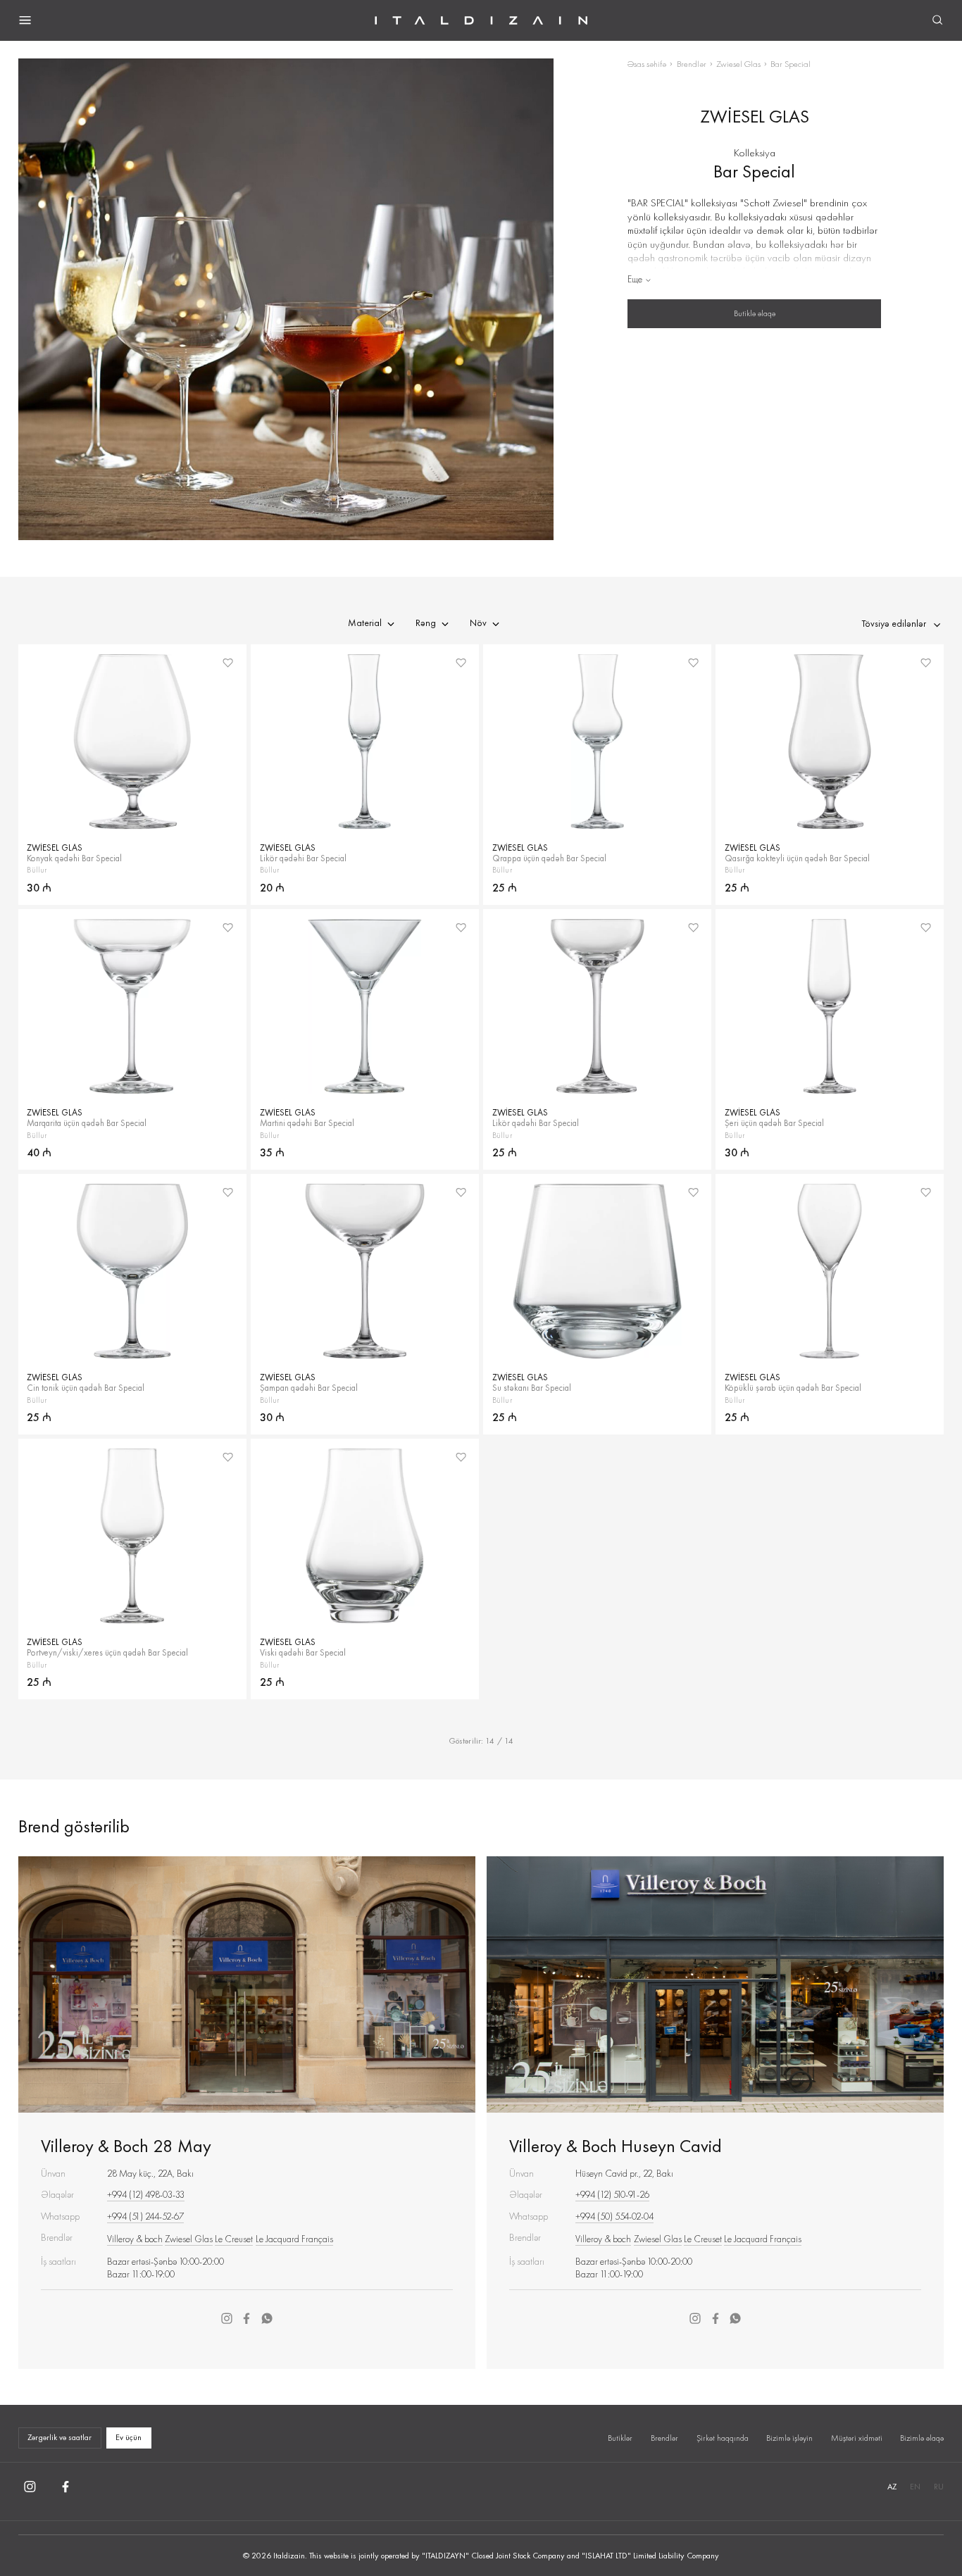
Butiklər (620, 2438)
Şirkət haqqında (723, 2438)
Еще (635, 279)
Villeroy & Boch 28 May (126, 2146)
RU (939, 2487)
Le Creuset (234, 2239)
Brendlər (692, 64)
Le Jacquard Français (294, 2239)
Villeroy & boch (135, 2239)
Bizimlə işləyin (789, 2438)
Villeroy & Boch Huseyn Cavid (616, 2146)
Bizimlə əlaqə (922, 2438)
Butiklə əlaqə (755, 313)
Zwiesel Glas (738, 64)
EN (915, 2487)
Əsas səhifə (647, 64)
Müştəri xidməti (857, 2438)
